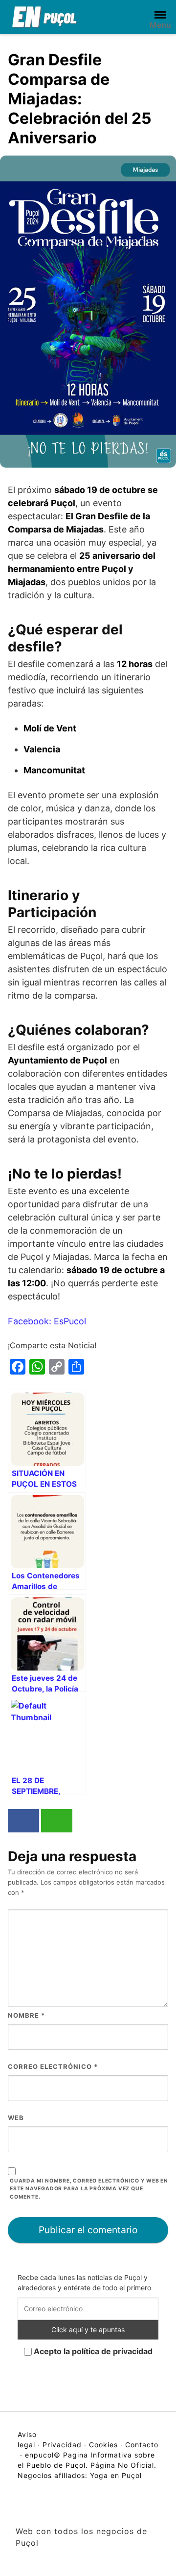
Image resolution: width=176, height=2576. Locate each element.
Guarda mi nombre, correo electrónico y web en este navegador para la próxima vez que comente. (89, 2189)
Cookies (103, 2445)
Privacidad (62, 2445)
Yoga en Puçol (116, 2475)
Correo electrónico (53, 2066)
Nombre (26, 2015)
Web (16, 2118)
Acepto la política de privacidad (92, 2351)
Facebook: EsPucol (47, 1321)
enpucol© (43, 2455)
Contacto (142, 2445)
